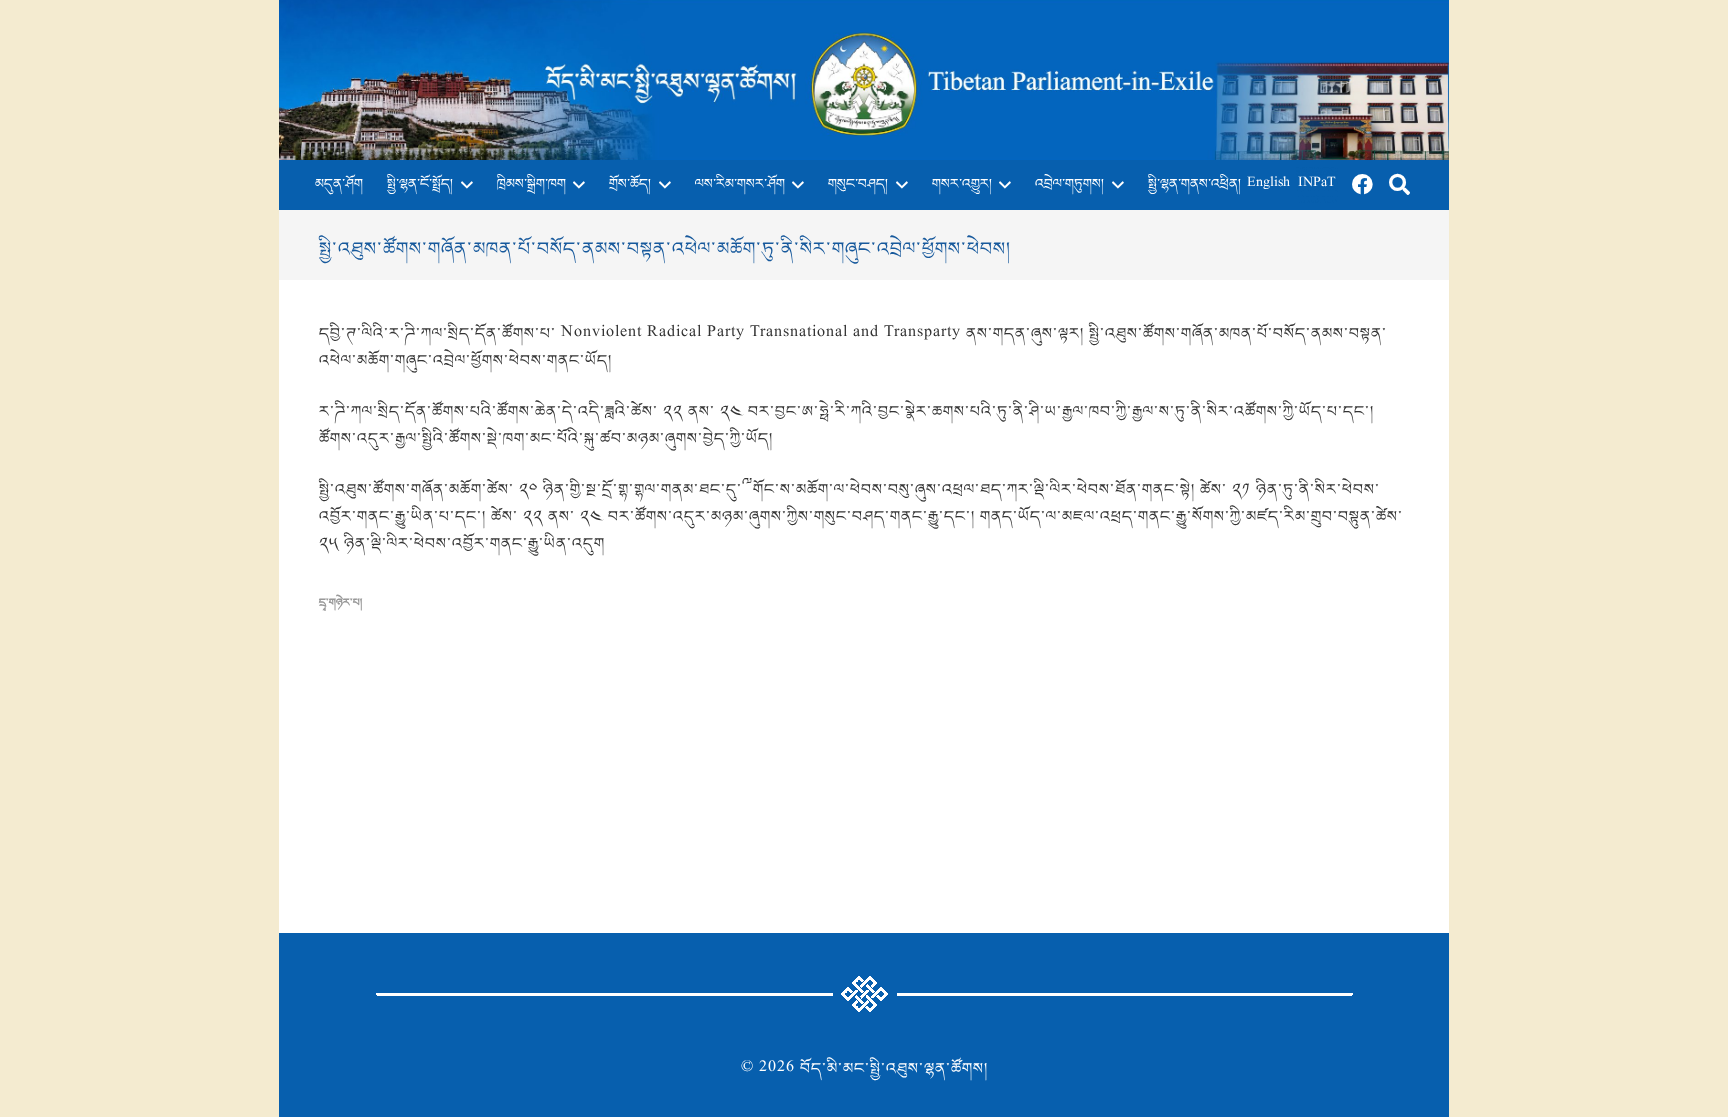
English (1268, 184)
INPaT (1317, 184)
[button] (463, 185)
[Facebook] (1363, 185)
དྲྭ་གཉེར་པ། (340, 603)
